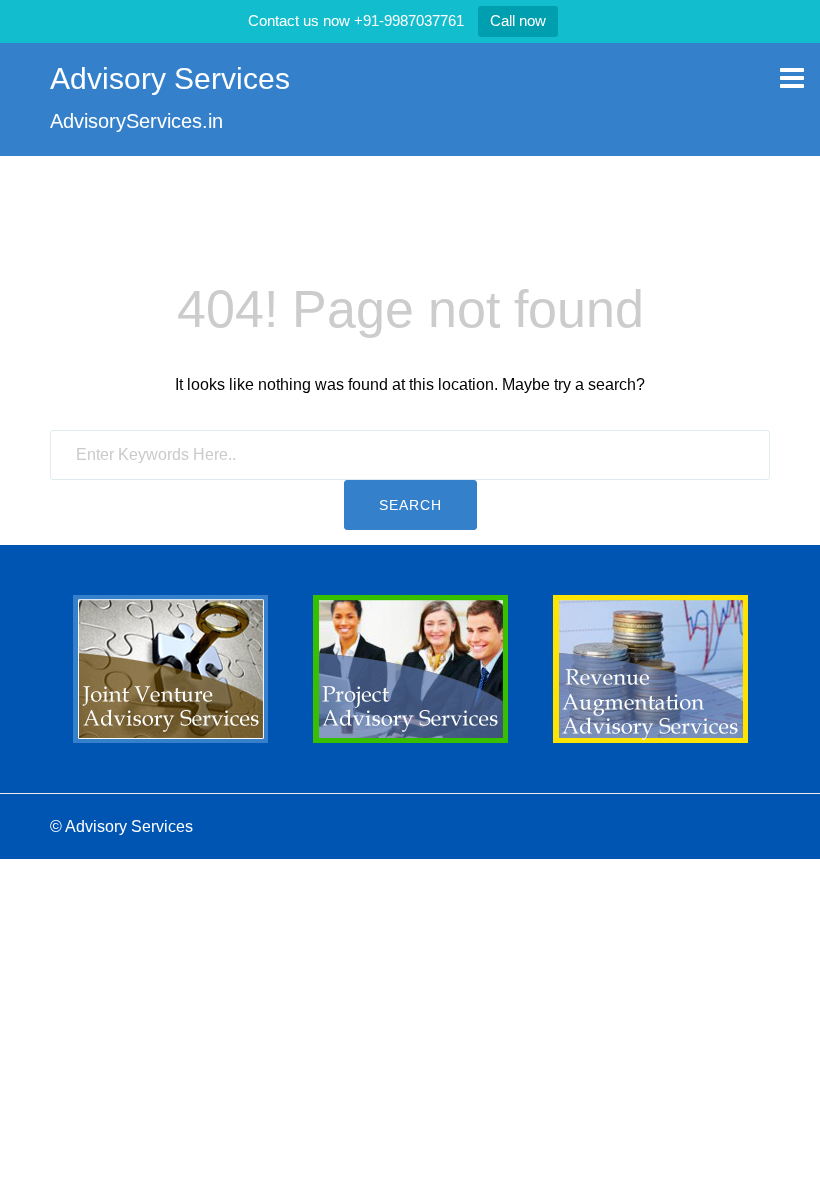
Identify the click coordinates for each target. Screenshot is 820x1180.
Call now (518, 20)
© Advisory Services (121, 826)
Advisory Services (170, 78)
